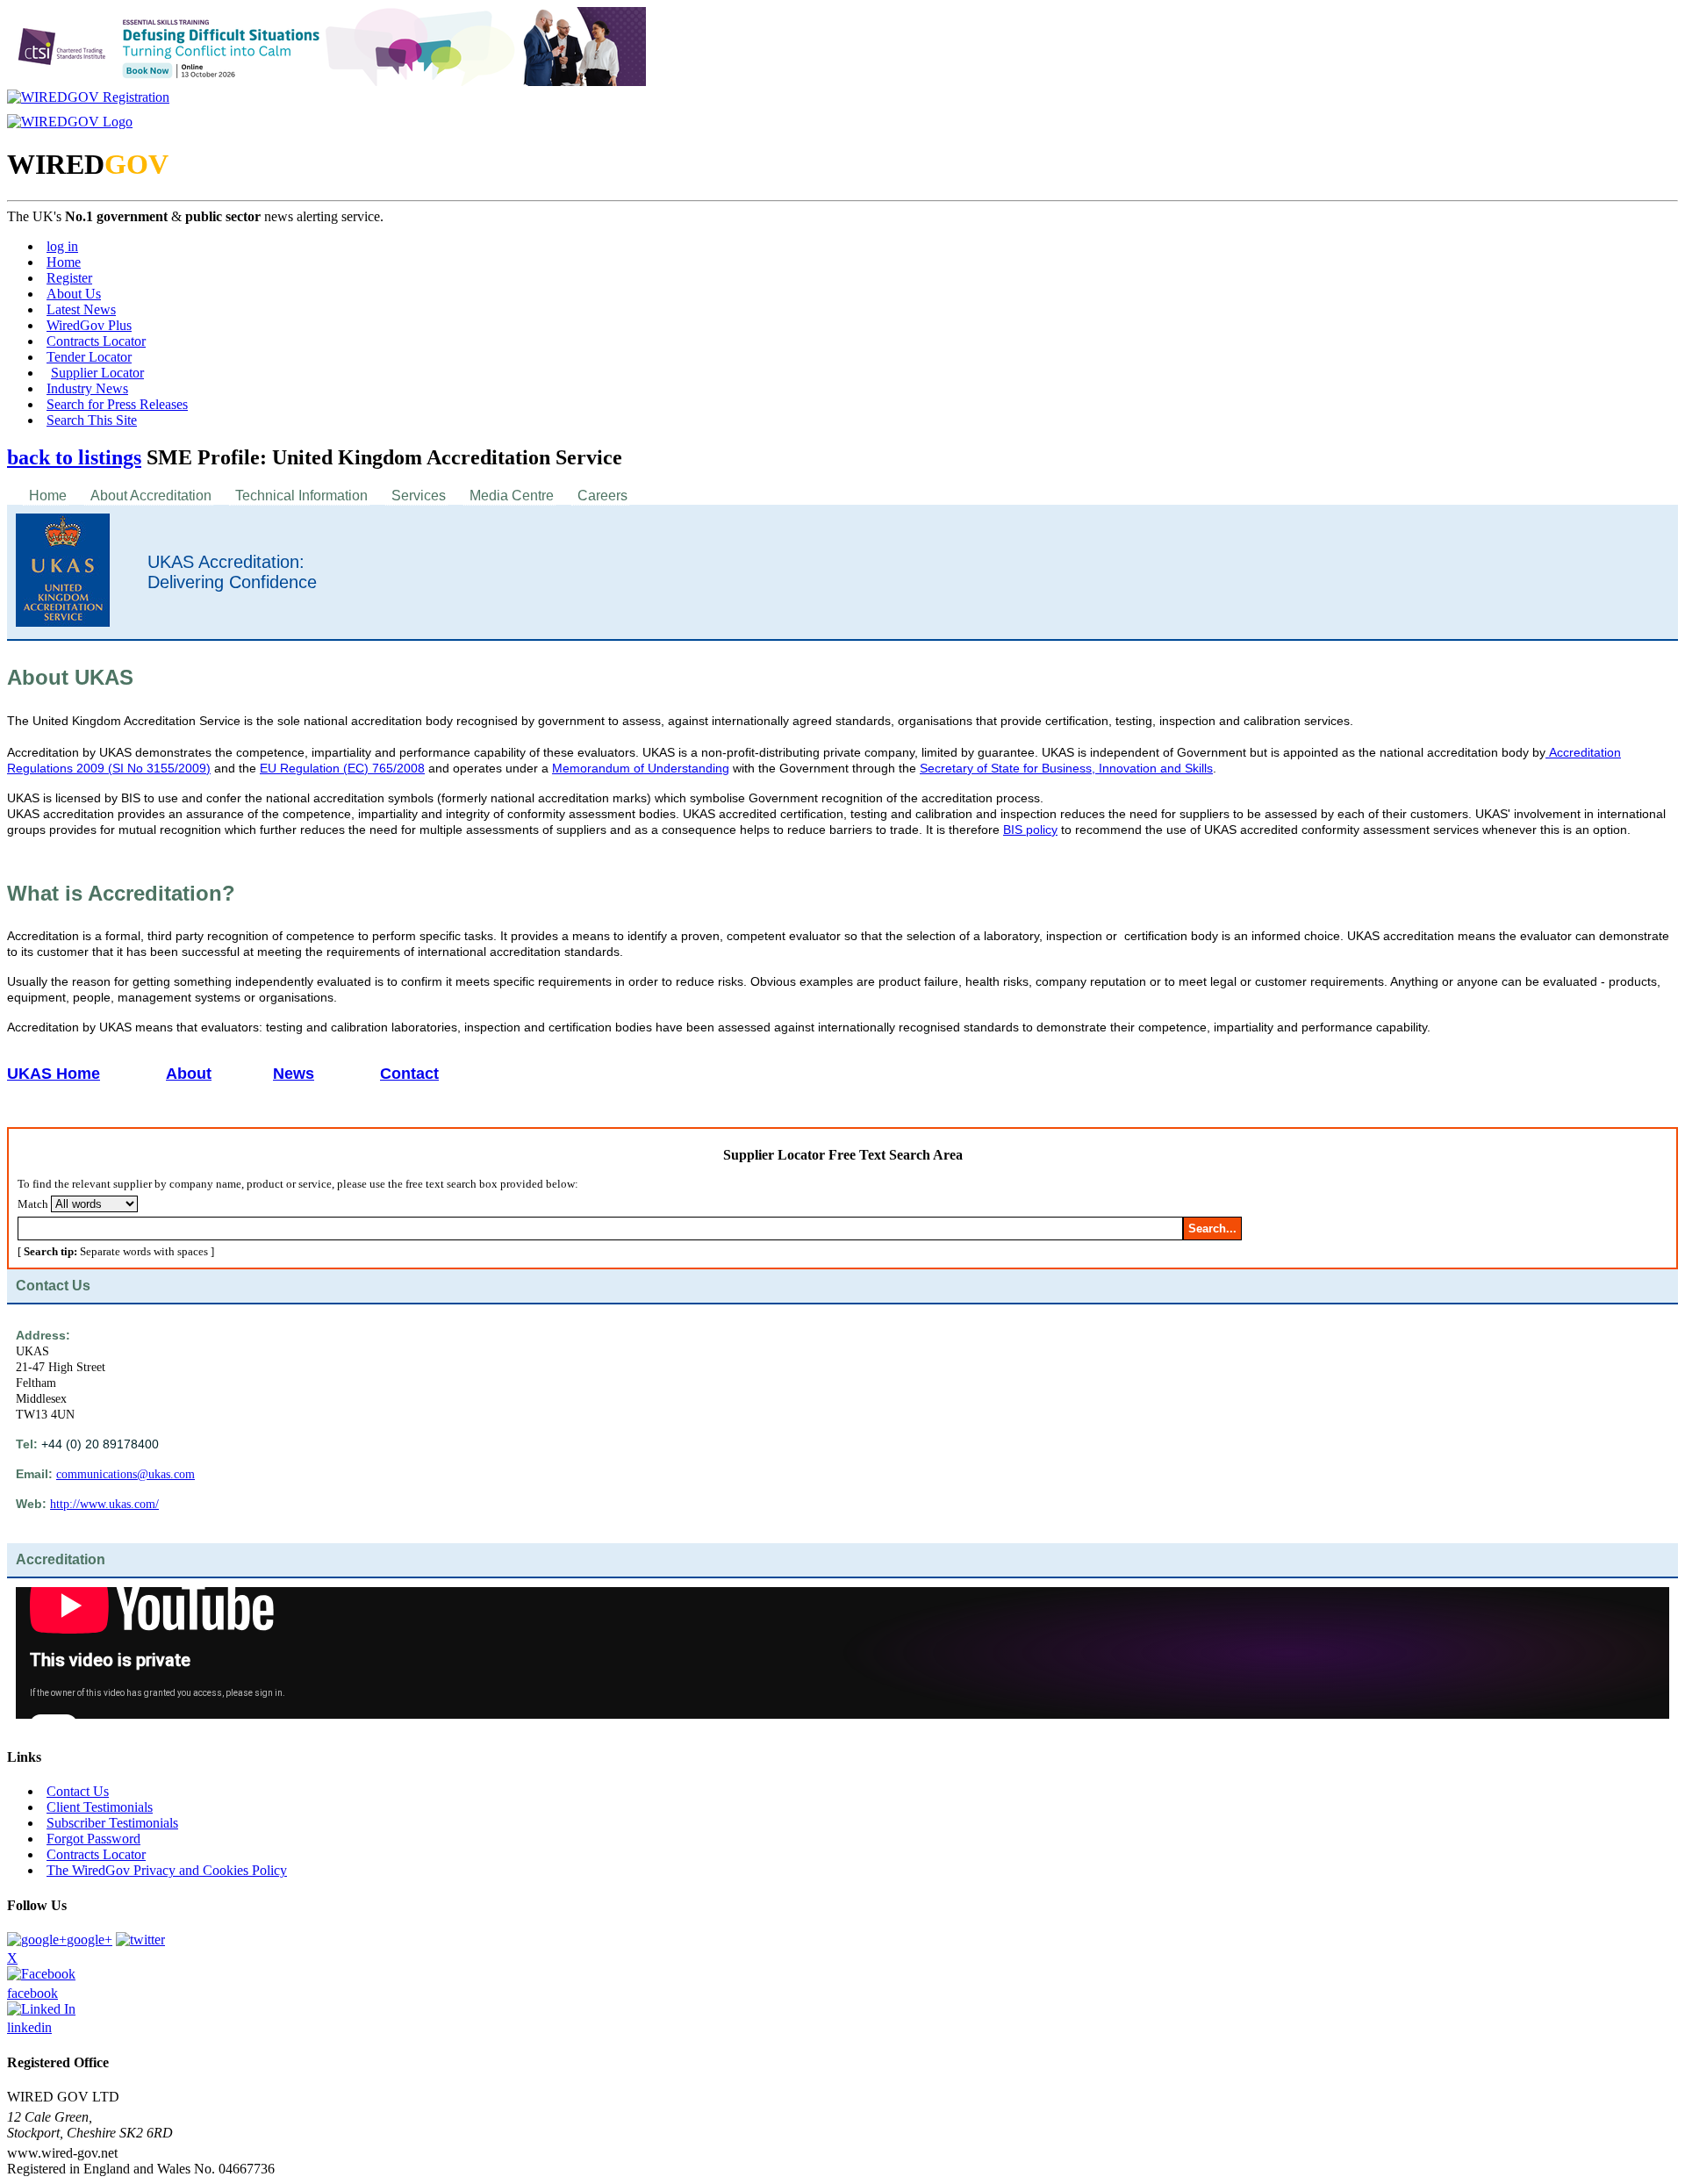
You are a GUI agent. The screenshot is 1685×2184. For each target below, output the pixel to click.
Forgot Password (93, 1839)
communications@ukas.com (125, 1474)
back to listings (74, 457)
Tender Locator (89, 357)
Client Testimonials (100, 1807)
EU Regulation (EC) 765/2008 (342, 768)
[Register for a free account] (88, 97)
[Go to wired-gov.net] (70, 122)
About (189, 1074)
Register (69, 278)
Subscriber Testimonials (112, 1823)
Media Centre (512, 496)
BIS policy (1030, 830)
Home (64, 262)
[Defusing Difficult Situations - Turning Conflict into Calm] (326, 81)
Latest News (81, 309)
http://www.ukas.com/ (104, 1504)
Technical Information (301, 496)
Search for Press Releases (117, 404)
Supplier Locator (97, 373)
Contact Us (78, 1791)
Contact (409, 1074)
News (294, 1074)
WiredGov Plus (89, 325)
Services (419, 496)
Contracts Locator (96, 341)
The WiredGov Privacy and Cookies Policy (167, 1870)
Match (33, 1204)
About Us (74, 294)
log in (62, 246)
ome (84, 1074)
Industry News (87, 388)
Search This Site (92, 420)
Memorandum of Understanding (641, 768)
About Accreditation (151, 496)
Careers (602, 496)
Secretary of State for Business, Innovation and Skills (1066, 768)
